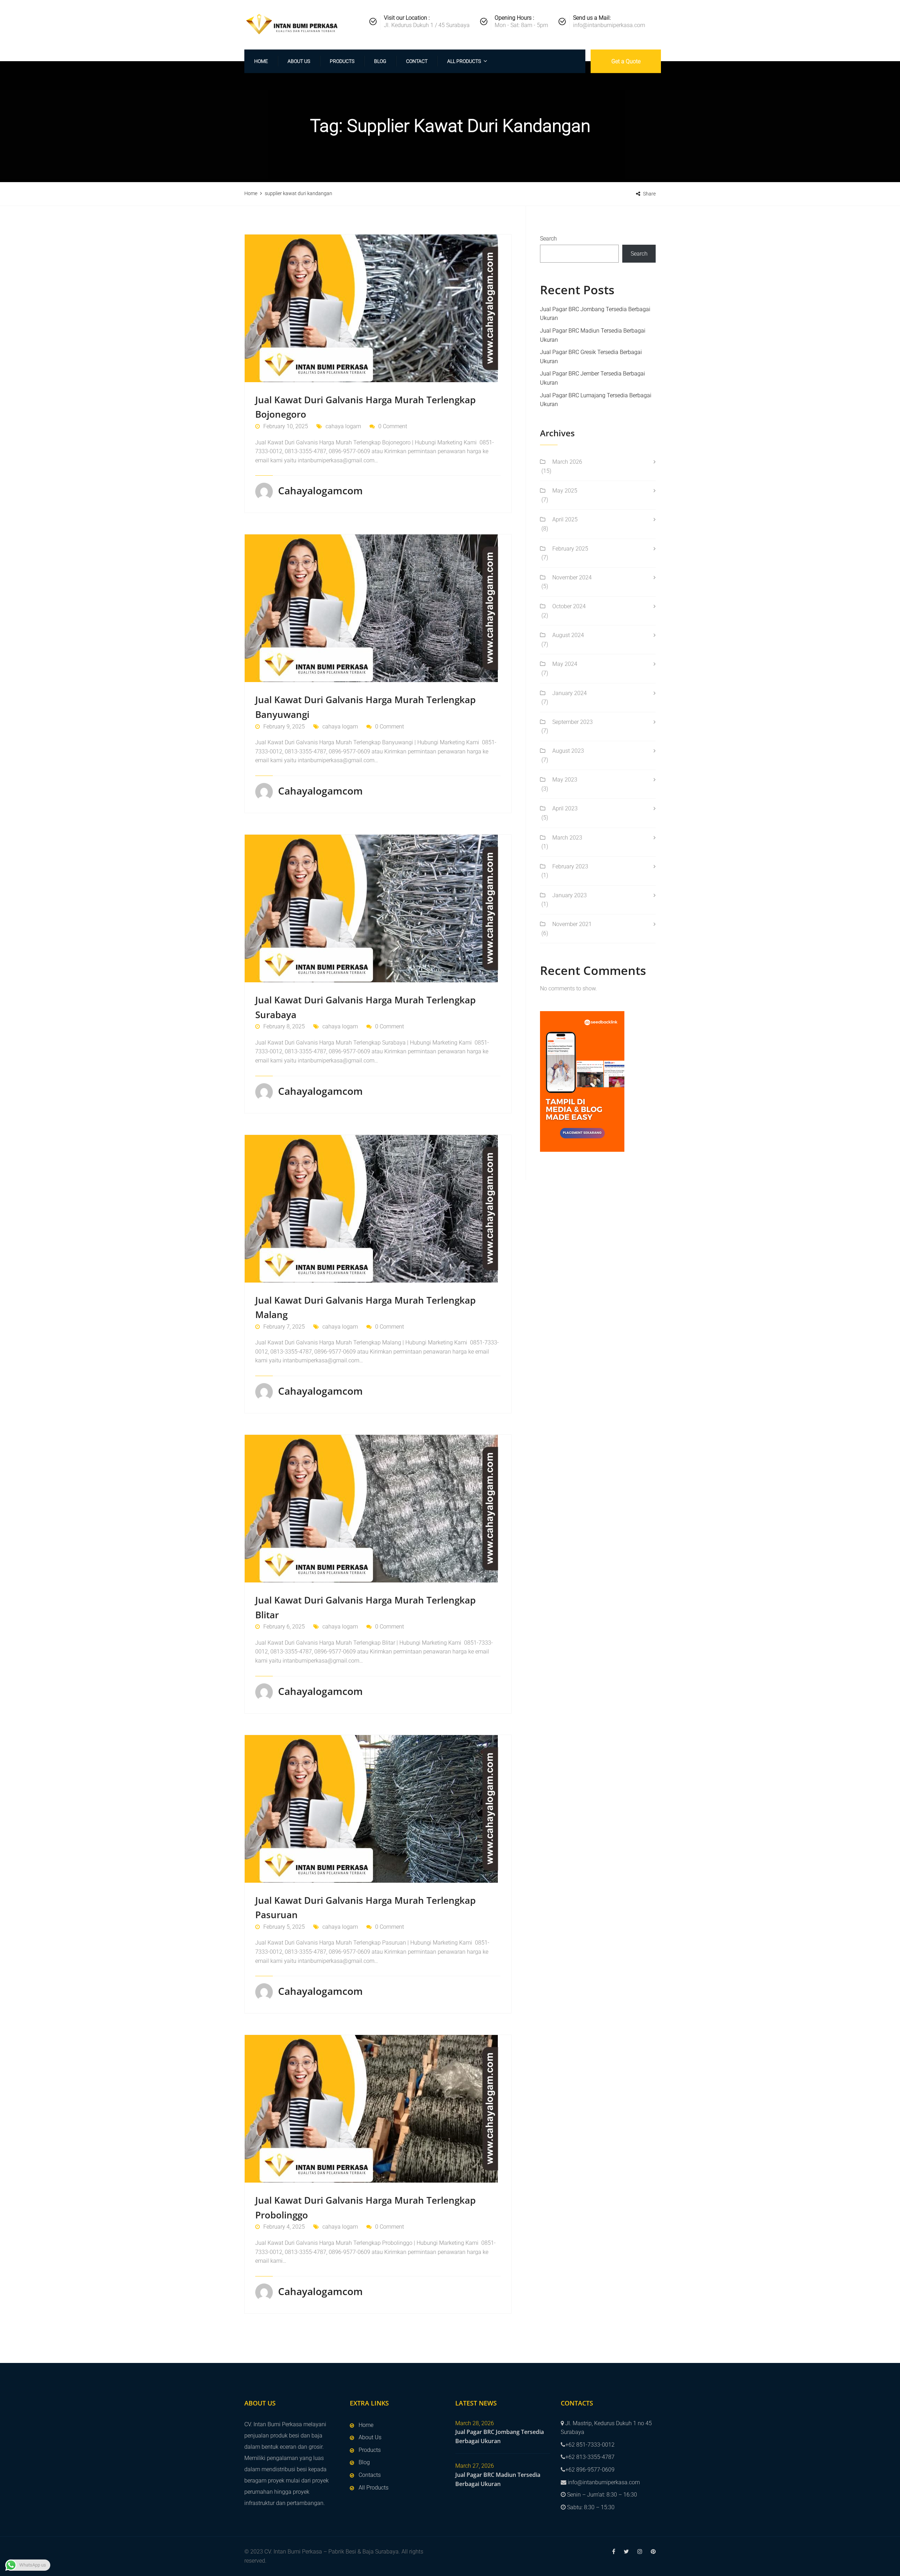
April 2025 (565, 519)
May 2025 (565, 491)
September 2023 (573, 722)
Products (342, 61)
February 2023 (570, 866)
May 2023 (565, 780)
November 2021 (572, 924)
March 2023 (567, 838)
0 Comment (393, 426)
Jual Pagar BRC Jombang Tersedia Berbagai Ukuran (500, 2436)
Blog (380, 61)
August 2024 (568, 635)
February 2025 (570, 549)
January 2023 (570, 895)
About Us (299, 61)
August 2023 (568, 751)
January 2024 (570, 693)
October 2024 (569, 606)
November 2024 (572, 577)
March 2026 (567, 462)
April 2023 (565, 808)
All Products (464, 61)
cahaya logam (343, 426)
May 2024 (565, 664)
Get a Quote (626, 61)
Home (261, 61)
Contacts (370, 2475)
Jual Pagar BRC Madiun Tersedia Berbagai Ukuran (498, 2479)
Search (548, 239)
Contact (417, 61)
